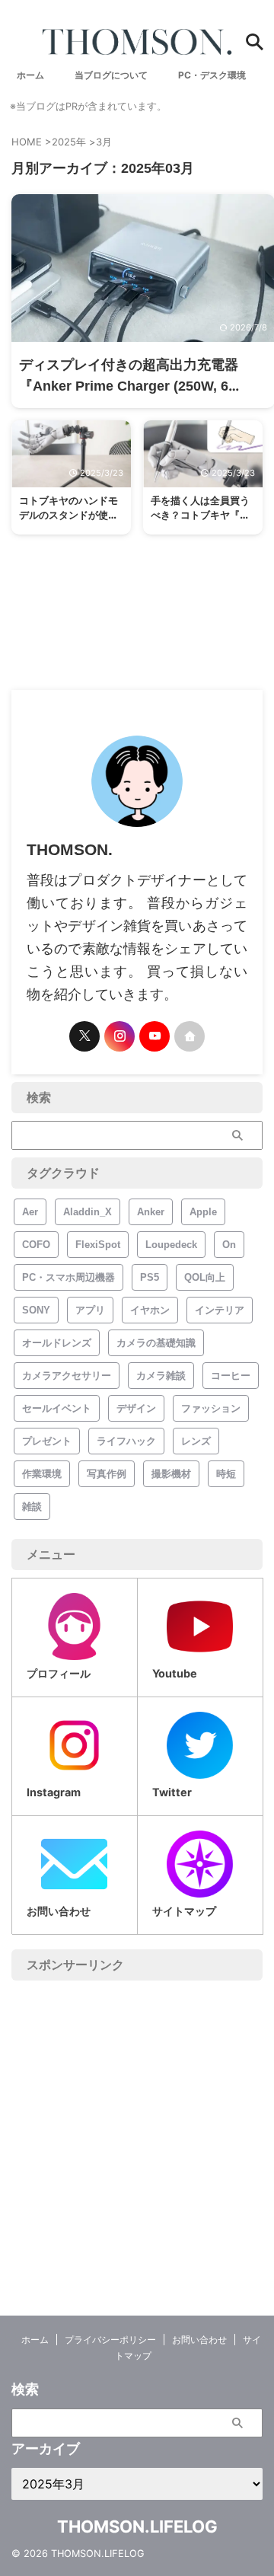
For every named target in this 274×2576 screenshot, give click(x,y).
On (229, 1245)
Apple (203, 1212)
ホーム (35, 2340)
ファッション (211, 1408)
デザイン (136, 1408)
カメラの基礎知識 (156, 1343)
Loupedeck (171, 1245)
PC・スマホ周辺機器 (68, 1277)
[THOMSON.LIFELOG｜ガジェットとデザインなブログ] (137, 42)
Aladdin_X (88, 1212)
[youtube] (155, 1036)
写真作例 (107, 1474)
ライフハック (126, 1441)
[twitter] (84, 1036)
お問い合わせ (199, 2340)
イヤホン (150, 1310)
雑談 (32, 1507)
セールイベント (57, 1408)
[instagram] (119, 1036)
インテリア (220, 1310)
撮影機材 (171, 1474)
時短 (226, 1474)
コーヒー (231, 1376)
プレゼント (47, 1441)
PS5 (150, 1277)
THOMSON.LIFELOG (137, 2527)
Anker (151, 1212)
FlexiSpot (98, 1245)
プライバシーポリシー (110, 2340)
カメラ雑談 (161, 1376)
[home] (190, 1036)
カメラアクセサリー (67, 1376)
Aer (30, 1212)
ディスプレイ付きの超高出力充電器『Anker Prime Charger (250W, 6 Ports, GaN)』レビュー (129, 386)
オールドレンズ (57, 1343)
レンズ (196, 1441)
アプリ (90, 1310)
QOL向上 (205, 1277)
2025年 (69, 142)
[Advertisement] (137, 2125)
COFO (36, 1245)
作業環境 (42, 1474)
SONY (36, 1310)
